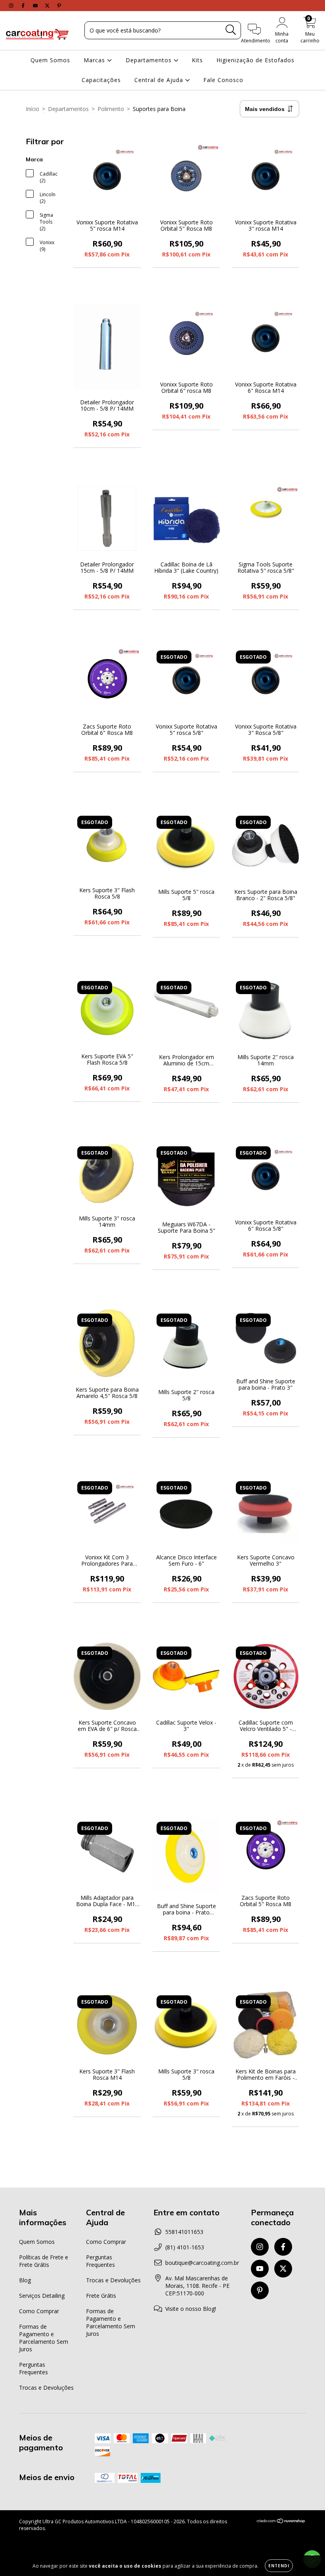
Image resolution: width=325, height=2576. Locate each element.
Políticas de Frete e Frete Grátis (44, 2261)
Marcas (95, 60)
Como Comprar (39, 2311)
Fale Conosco (223, 80)
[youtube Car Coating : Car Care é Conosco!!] (36, 5)
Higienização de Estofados (255, 60)
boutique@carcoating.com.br (202, 2263)
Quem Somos (50, 60)
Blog (25, 2280)
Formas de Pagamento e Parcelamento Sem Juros (44, 2338)
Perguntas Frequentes (33, 2368)
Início (32, 109)
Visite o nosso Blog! (191, 2309)
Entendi (279, 2566)
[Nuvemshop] (281, 2522)
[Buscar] (231, 30)
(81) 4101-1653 (185, 2247)
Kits (197, 60)
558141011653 (184, 2232)
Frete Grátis (101, 2296)
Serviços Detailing (42, 2296)
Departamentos (150, 60)
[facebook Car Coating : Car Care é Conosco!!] (24, 5)
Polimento (111, 109)
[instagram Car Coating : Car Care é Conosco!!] (12, 5)
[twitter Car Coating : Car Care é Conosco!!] (48, 5)
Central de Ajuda (160, 80)
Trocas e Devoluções (46, 2388)
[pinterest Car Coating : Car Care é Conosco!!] (59, 5)
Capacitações (101, 80)
